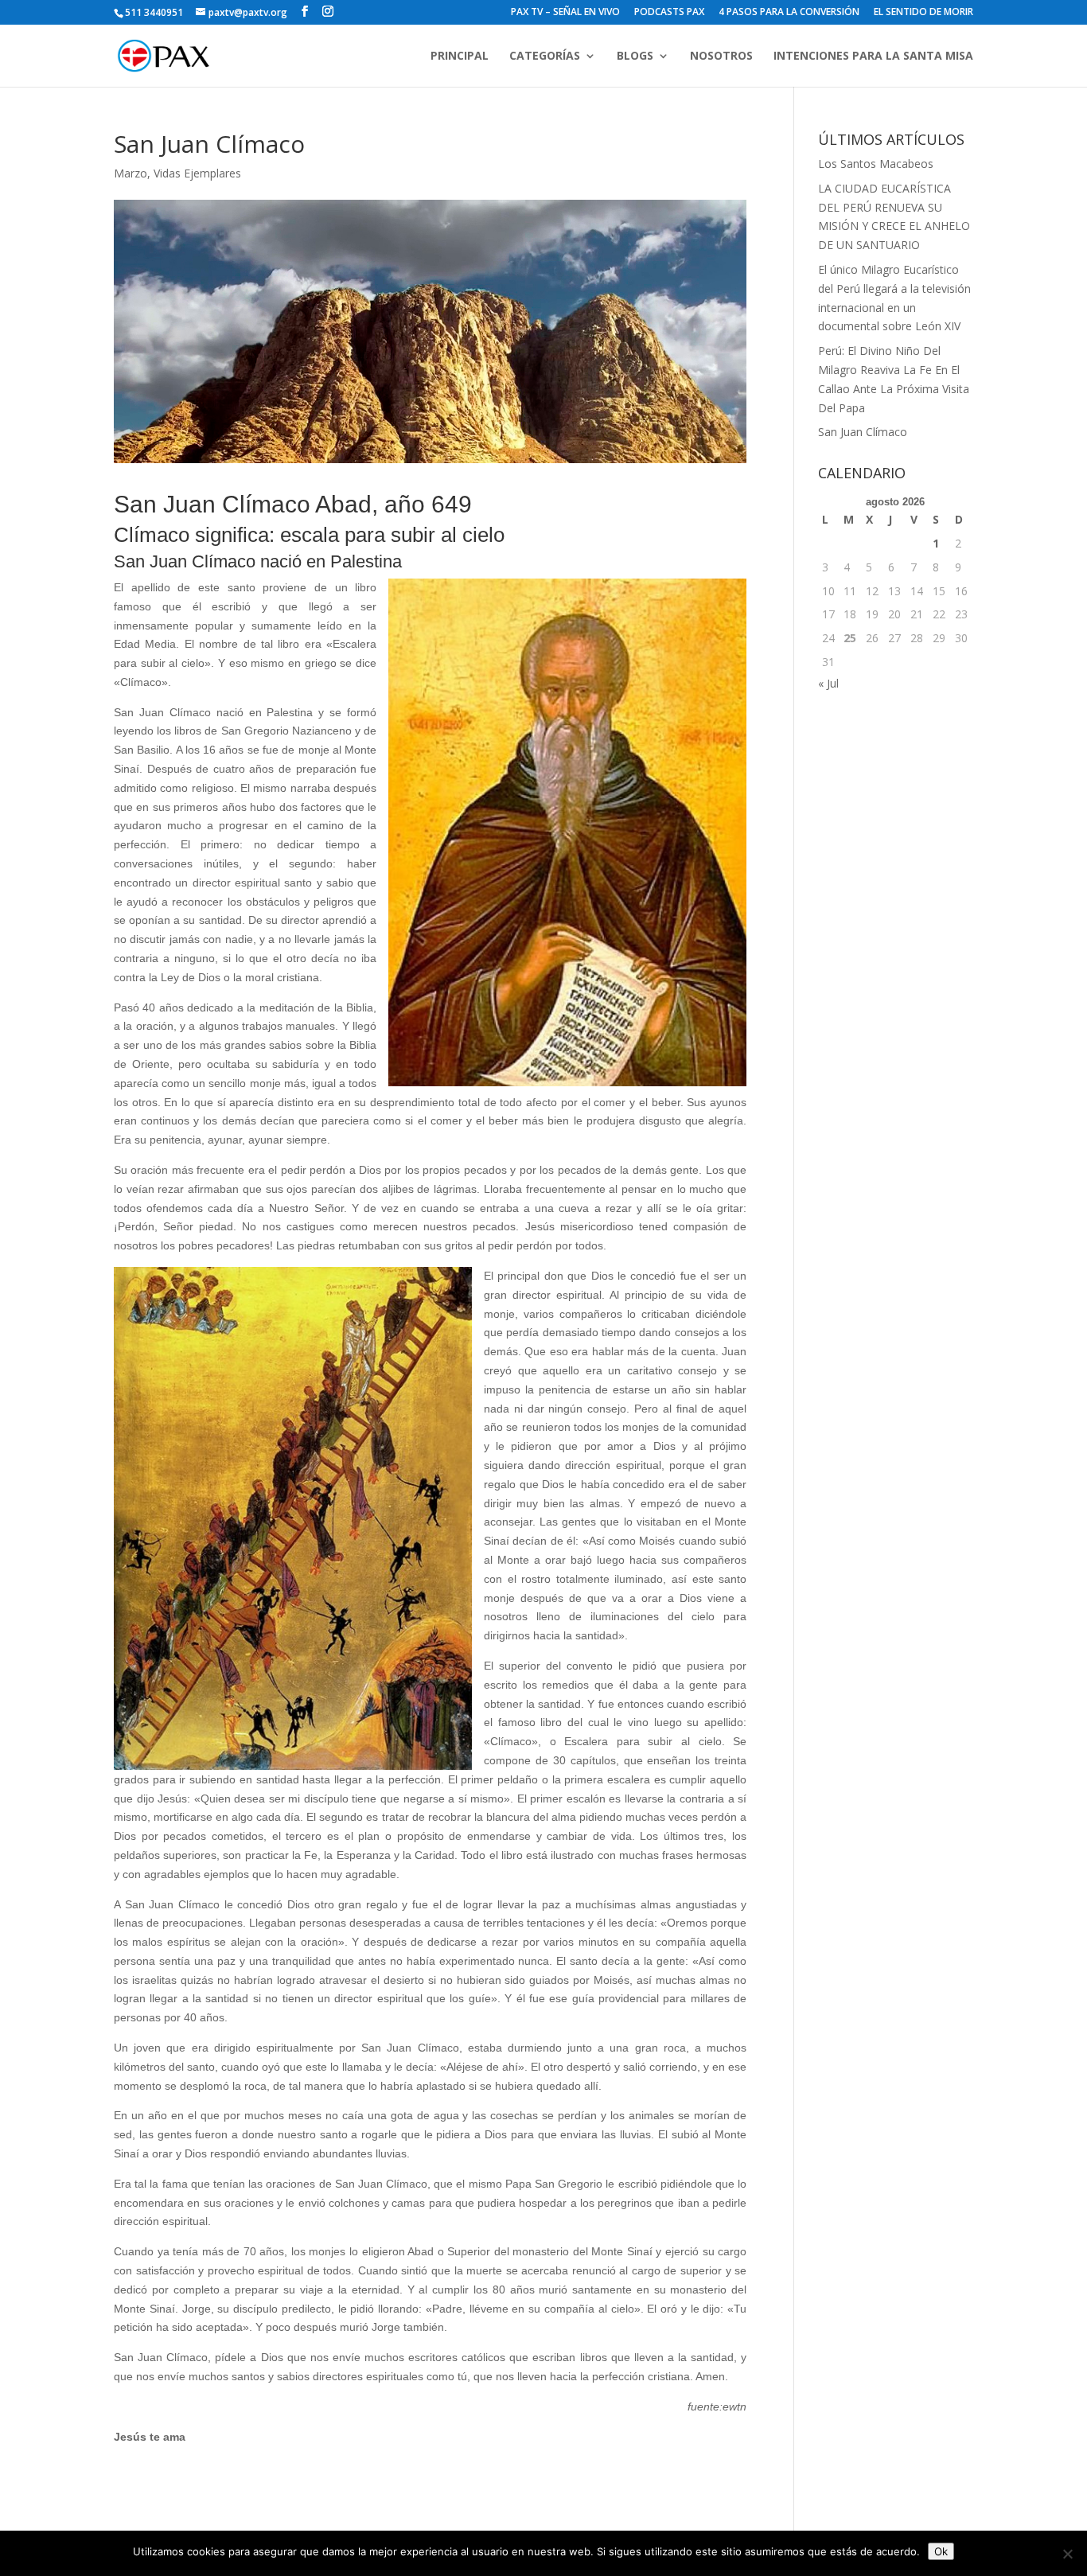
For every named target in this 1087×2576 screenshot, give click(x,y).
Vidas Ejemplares (197, 173)
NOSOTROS (721, 57)
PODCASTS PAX (669, 13)
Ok (941, 2551)
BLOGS (635, 57)
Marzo (131, 173)
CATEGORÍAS (545, 57)
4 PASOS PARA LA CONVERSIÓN (789, 13)
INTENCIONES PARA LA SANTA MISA (873, 57)
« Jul (828, 683)
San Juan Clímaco (863, 432)
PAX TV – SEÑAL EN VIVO (565, 13)
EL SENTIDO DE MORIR (923, 13)
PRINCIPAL (460, 57)
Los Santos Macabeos (876, 164)
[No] (1067, 2554)
